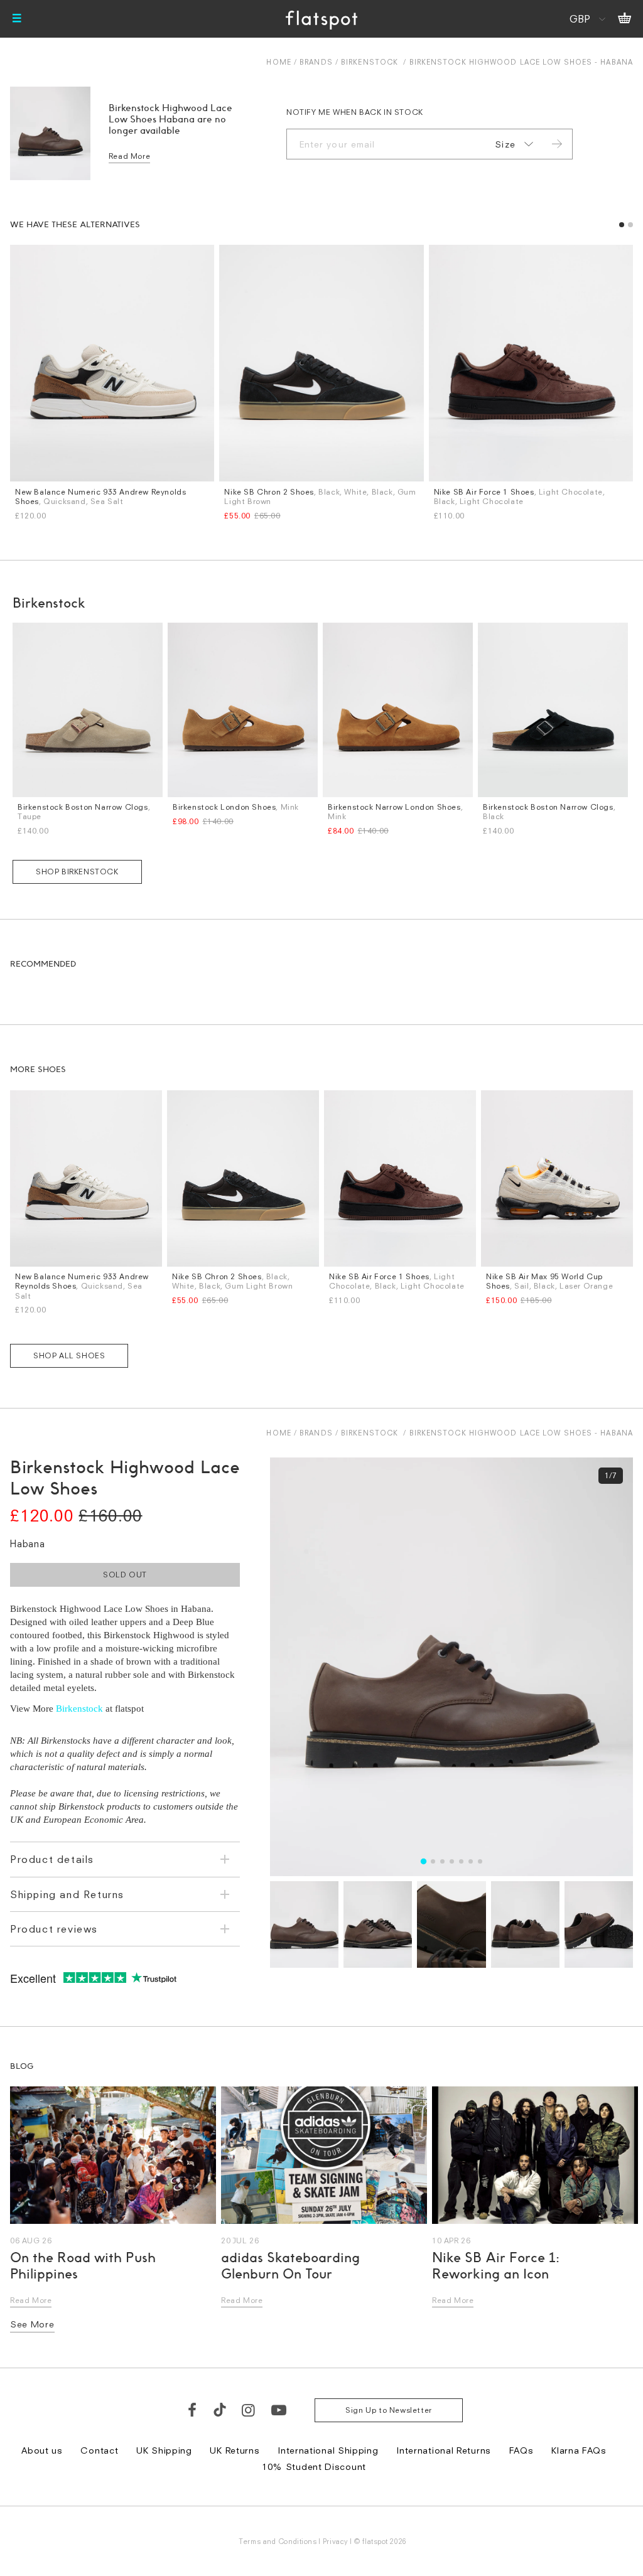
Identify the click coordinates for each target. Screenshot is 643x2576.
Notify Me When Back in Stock (355, 112)
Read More (129, 156)
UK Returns (235, 2450)
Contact (99, 2450)
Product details (52, 1859)
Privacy (336, 2541)
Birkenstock (370, 62)
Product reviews (54, 1929)
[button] (622, 225)
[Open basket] (624, 19)
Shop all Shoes (69, 1355)
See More (32, 2324)
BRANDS (316, 62)
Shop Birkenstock (77, 872)
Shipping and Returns (67, 1894)
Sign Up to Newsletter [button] (389, 2410)
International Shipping (328, 2450)
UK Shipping (164, 2450)
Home (278, 62)
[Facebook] (193, 2410)
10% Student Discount (314, 2466)
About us (42, 2450)
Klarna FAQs (579, 2450)
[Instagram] (249, 2410)
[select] (512, 144)
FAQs (521, 2450)
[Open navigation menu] (17, 19)
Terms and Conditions (278, 2541)
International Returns (444, 2450)
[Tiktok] (220, 2410)
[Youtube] (279, 2410)
